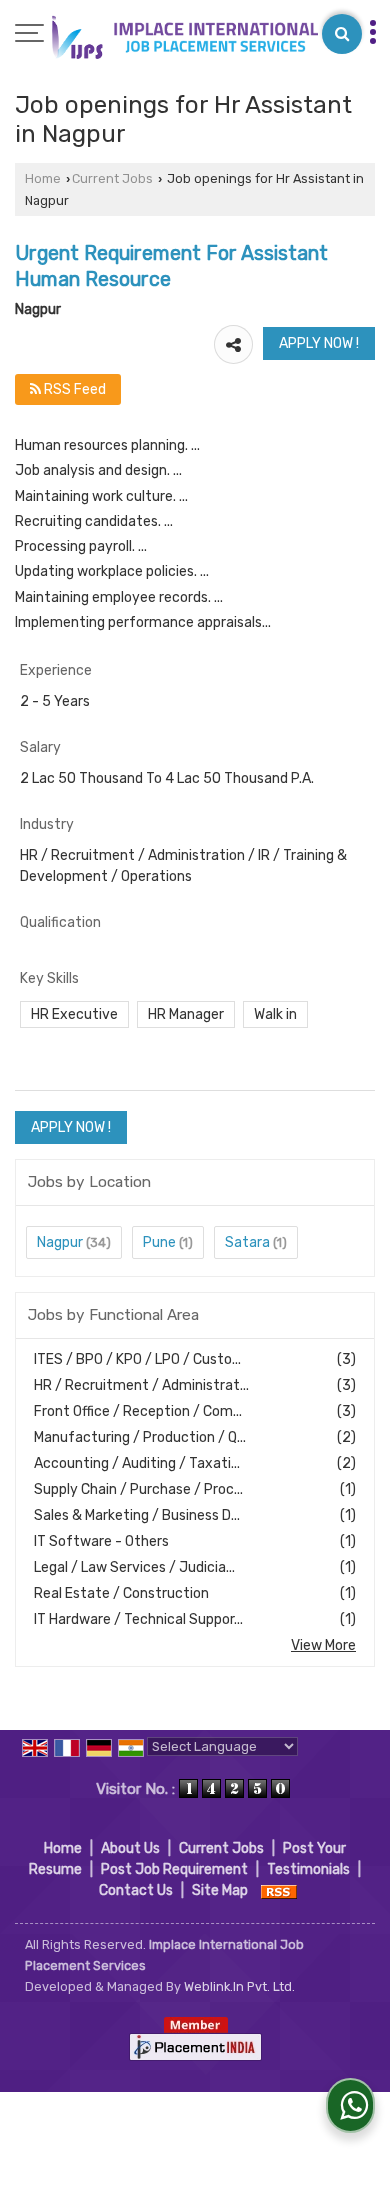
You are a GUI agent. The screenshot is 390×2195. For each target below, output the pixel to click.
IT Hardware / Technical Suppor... (138, 1619)
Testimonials (308, 1869)
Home (43, 178)
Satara (247, 1242)
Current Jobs (112, 178)
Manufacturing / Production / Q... (140, 1437)
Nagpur (60, 1242)
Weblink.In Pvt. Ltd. (239, 1986)
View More (323, 1645)
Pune (159, 1242)
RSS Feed (73, 389)
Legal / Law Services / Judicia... (134, 1567)
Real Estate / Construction (121, 1593)
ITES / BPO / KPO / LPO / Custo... (137, 1359)
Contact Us (136, 1890)
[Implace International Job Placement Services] (183, 37)
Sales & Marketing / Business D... (137, 1515)
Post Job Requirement (174, 1869)
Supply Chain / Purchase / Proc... (138, 1489)
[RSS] (279, 1890)
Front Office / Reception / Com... (138, 1411)
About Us (130, 1848)
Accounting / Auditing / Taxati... (137, 1463)
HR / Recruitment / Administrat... (141, 1385)
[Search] (342, 34)
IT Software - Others (101, 1541)
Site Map (220, 1890)
